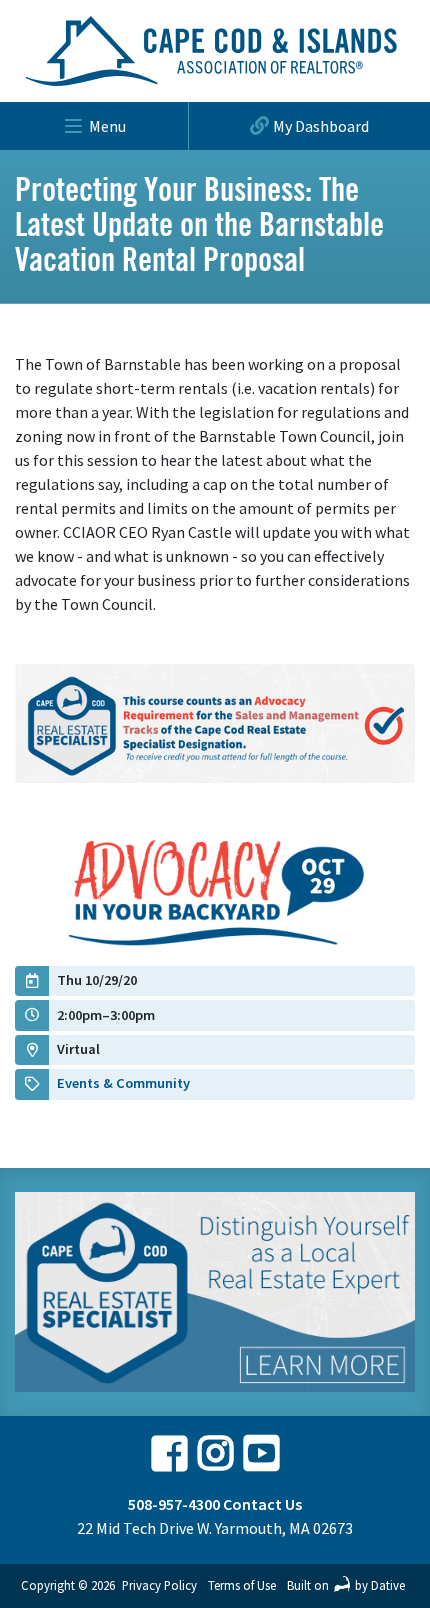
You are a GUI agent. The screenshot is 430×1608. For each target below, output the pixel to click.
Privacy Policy (159, 1585)
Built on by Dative (346, 1585)
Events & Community (123, 1083)
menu (107, 126)
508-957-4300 (174, 1504)
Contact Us (262, 1504)
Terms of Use (242, 1585)
